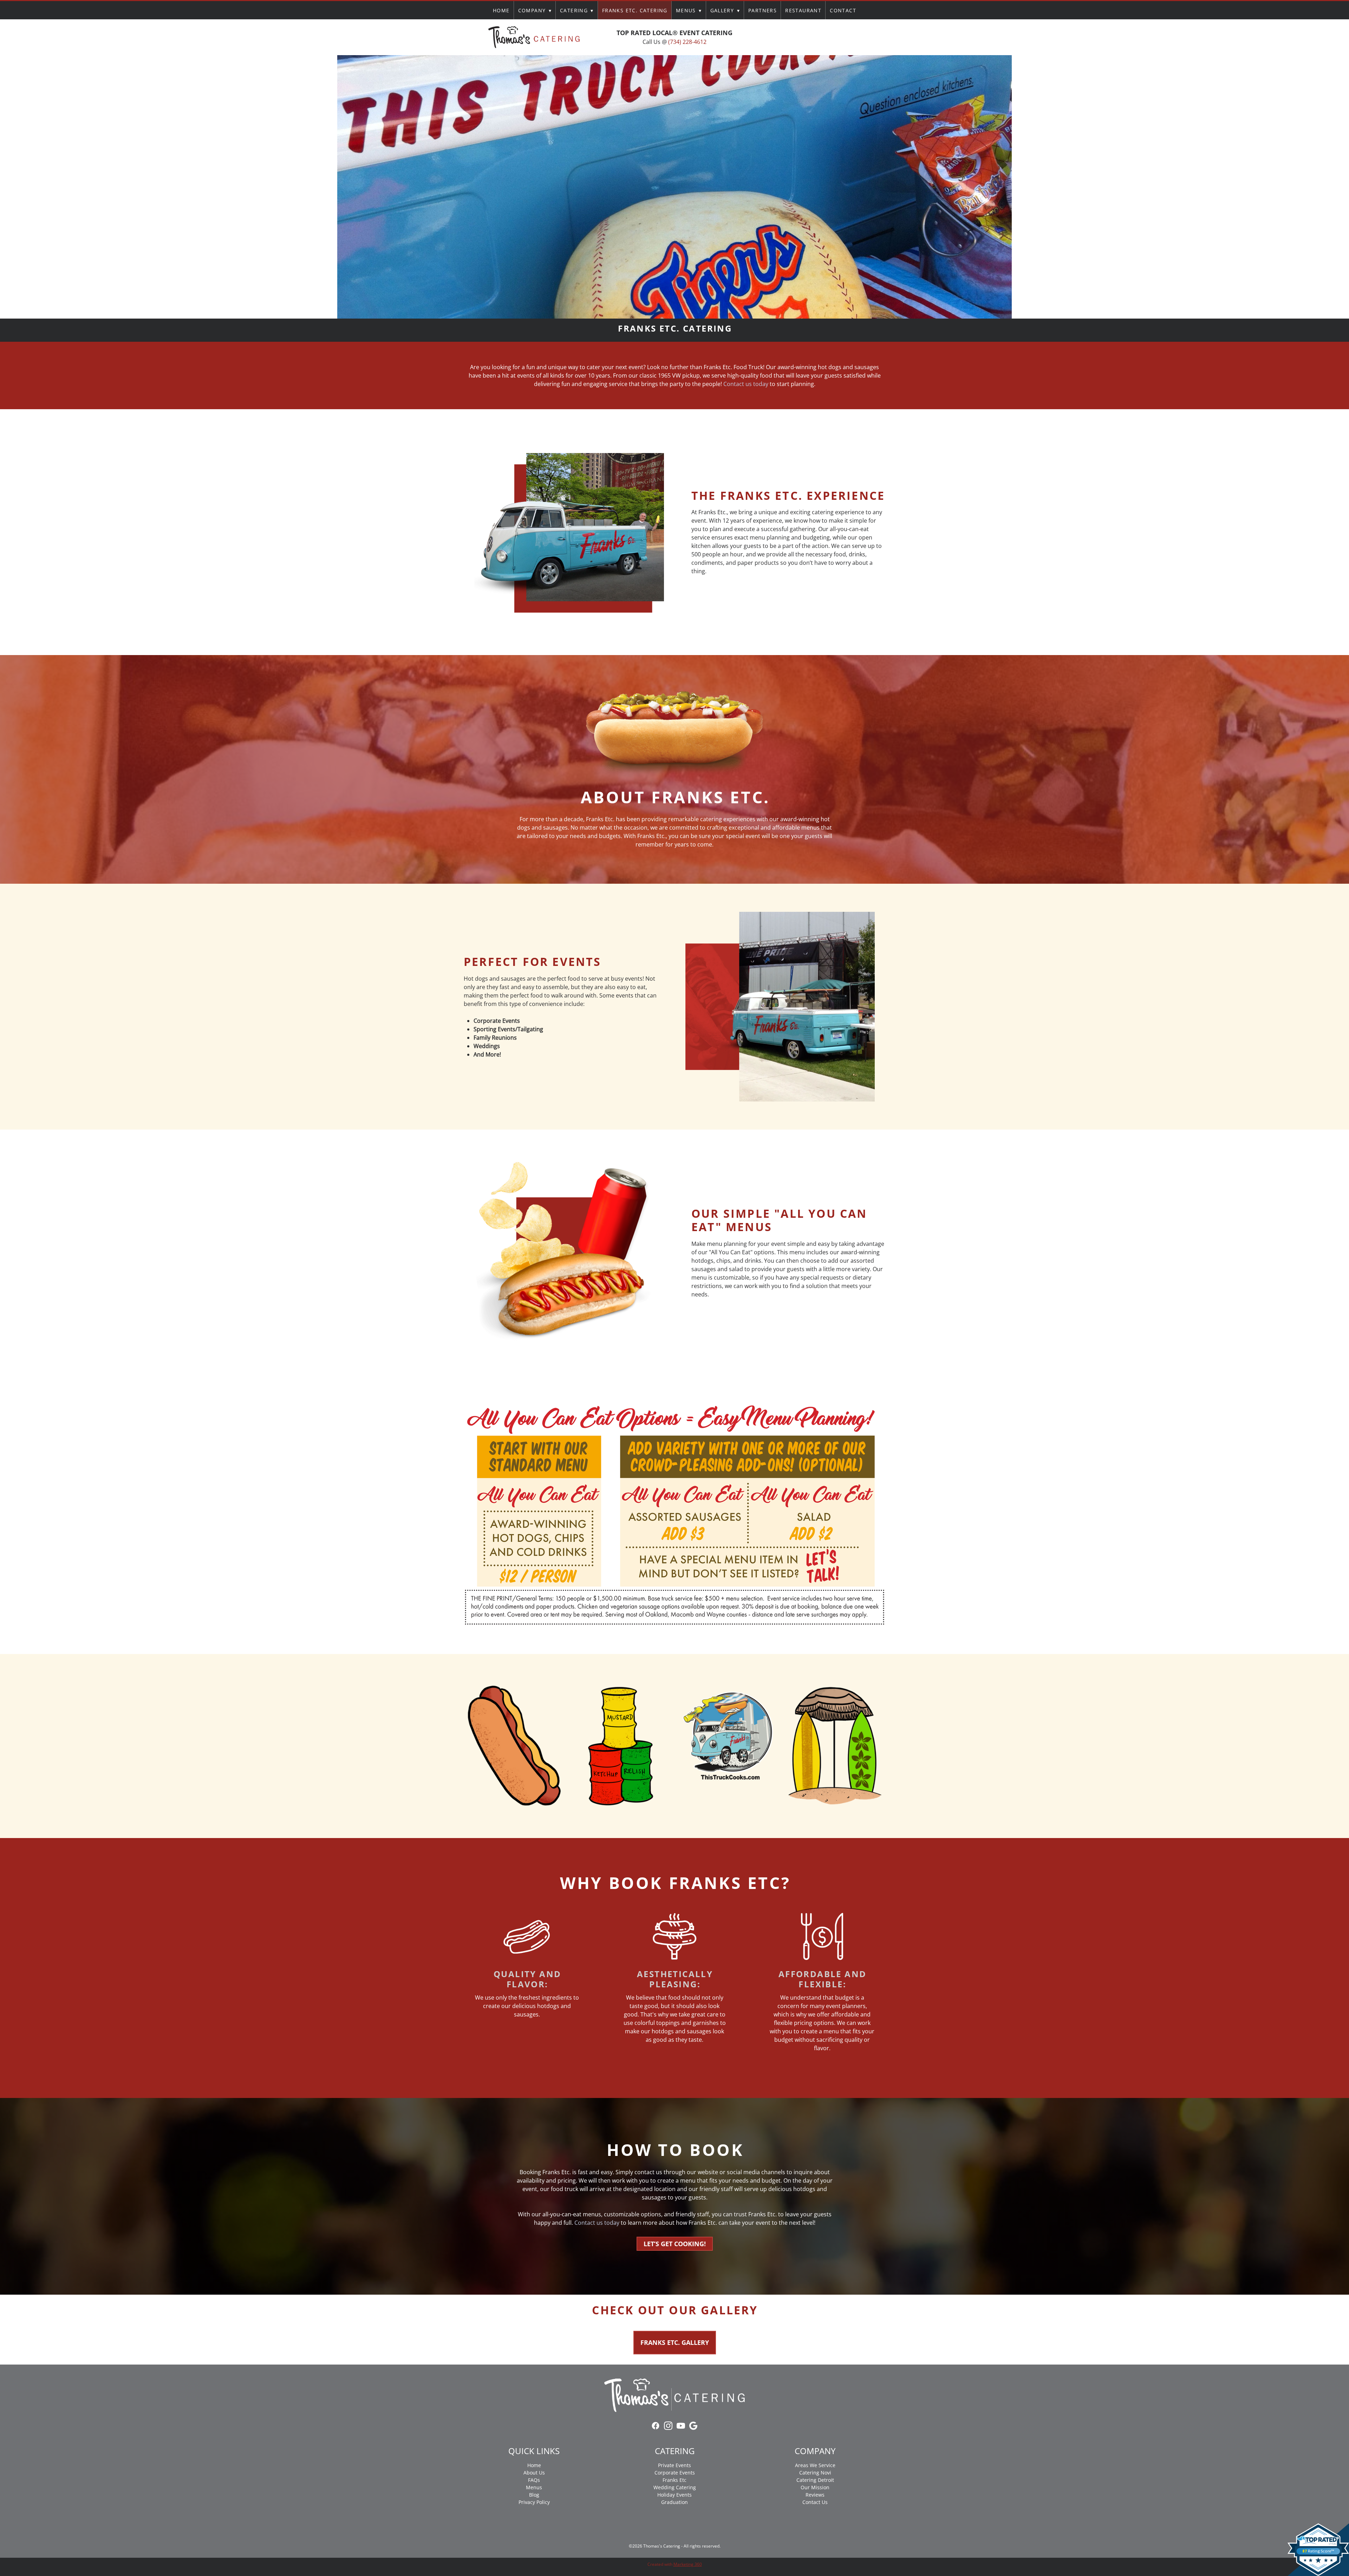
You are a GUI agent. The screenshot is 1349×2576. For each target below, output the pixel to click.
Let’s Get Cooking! (675, 2244)
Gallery (725, 10)
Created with (675, 2564)
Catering (577, 10)
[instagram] (809, 37)
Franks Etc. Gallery (675, 2342)
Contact (843, 10)
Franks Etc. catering (635, 10)
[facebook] (796, 37)
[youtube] (821, 37)
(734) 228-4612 (687, 42)
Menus (689, 10)
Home (501, 10)
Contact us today (746, 384)
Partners (763, 10)
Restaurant (803, 10)
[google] (834, 37)
